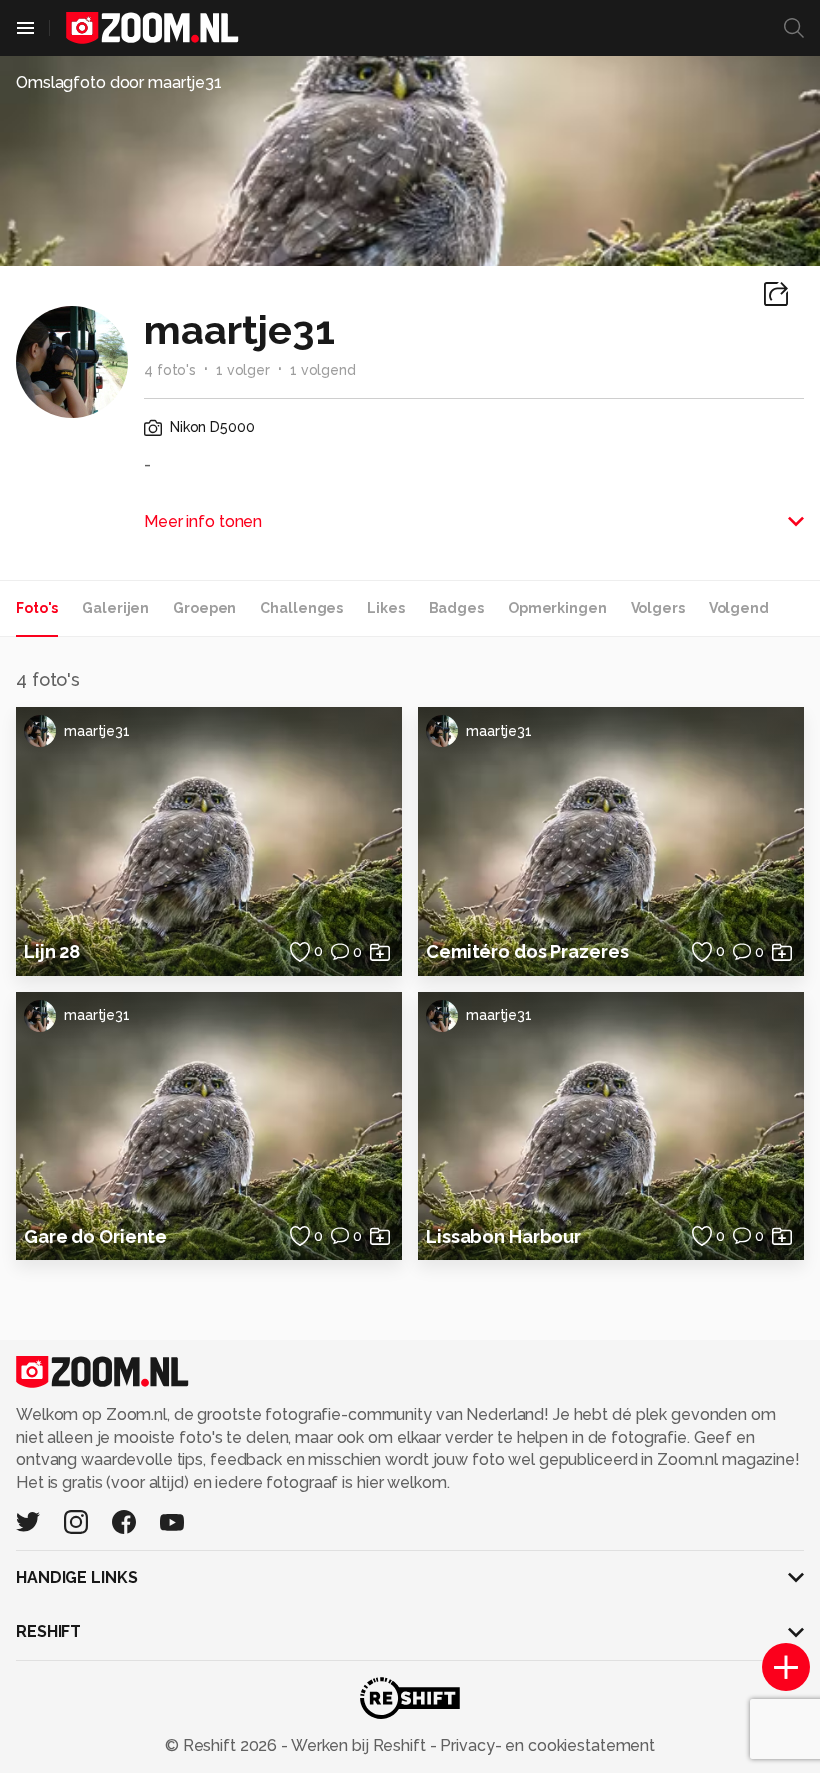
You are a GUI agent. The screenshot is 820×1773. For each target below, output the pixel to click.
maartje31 (97, 731)
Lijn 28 (52, 951)
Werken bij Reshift (359, 1745)
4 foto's (170, 370)
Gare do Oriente (95, 1236)
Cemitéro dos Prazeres (527, 951)
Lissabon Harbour (503, 1236)
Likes (385, 608)
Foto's (37, 608)
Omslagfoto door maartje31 (119, 82)
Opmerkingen (557, 608)
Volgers (658, 608)
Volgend (739, 608)
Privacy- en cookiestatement (545, 1745)
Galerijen (115, 608)
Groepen (204, 608)
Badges (456, 608)
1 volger (243, 370)
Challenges (301, 608)
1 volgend (323, 370)
